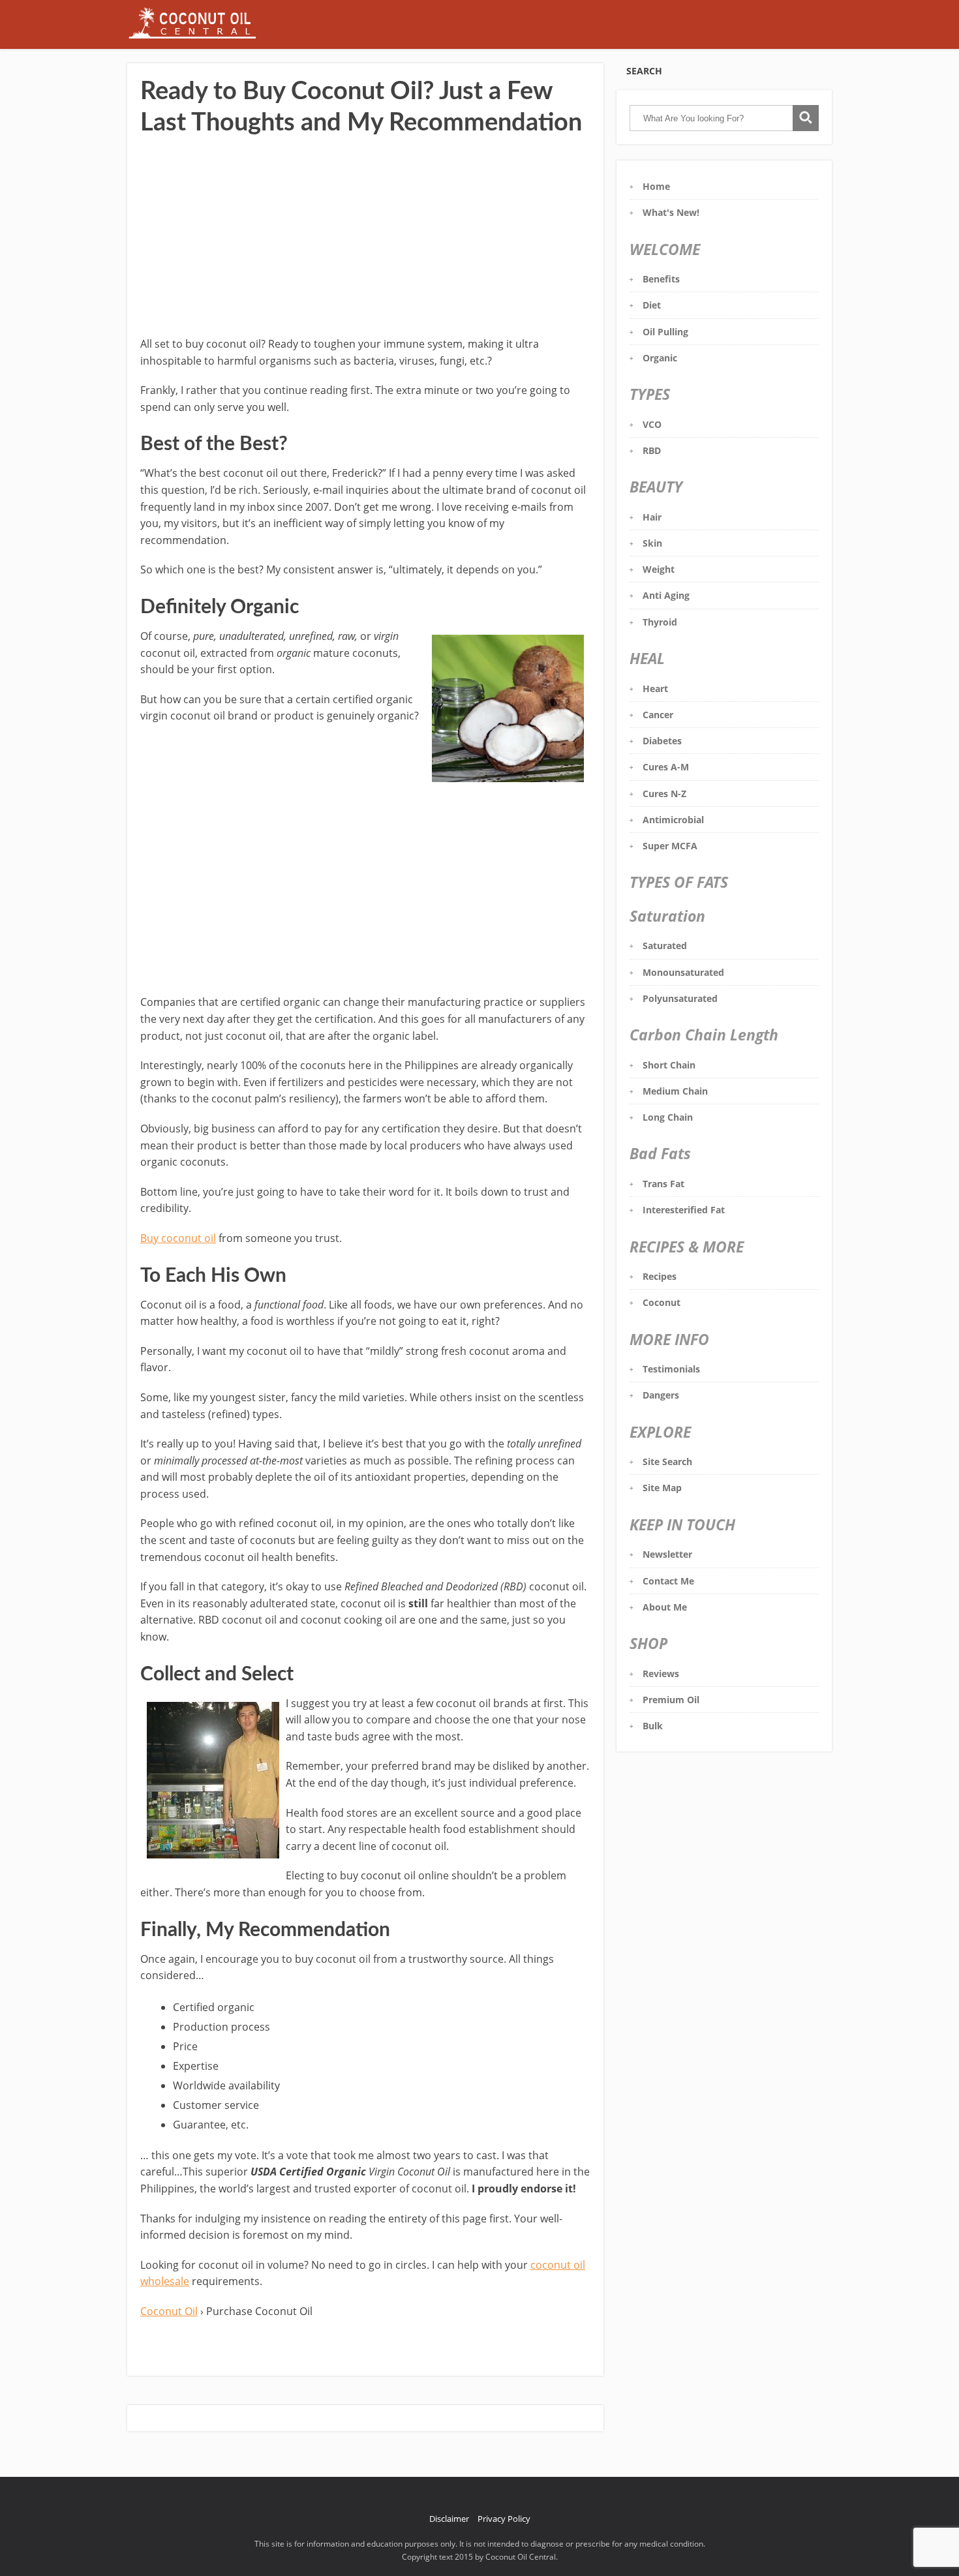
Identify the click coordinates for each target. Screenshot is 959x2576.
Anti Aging (666, 595)
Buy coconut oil (178, 1238)
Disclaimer (449, 2519)
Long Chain (668, 1117)
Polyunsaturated (680, 998)
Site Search (667, 1462)
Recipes (660, 1276)
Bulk (653, 1726)
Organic (660, 358)
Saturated (665, 946)
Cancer (658, 715)
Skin (652, 543)
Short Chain (669, 1065)
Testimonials (671, 1369)
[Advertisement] (365, 238)
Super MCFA (670, 846)
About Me (665, 1607)
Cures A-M (666, 767)
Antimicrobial (673, 820)
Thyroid (660, 622)
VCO (652, 424)
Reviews (661, 1674)
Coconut (662, 1302)
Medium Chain (675, 1091)
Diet (652, 305)
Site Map (662, 1488)
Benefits (661, 279)
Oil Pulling (665, 332)
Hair (652, 517)
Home (656, 186)
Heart (655, 689)
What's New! (671, 212)
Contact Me (668, 1581)
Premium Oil (671, 1700)
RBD (652, 450)
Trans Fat (663, 1184)
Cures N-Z (664, 794)
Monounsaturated (683, 972)
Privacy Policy (504, 2519)
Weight (659, 569)
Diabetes (662, 741)
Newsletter (667, 1554)
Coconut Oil (169, 2311)
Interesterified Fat (684, 1210)
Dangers (661, 1395)
